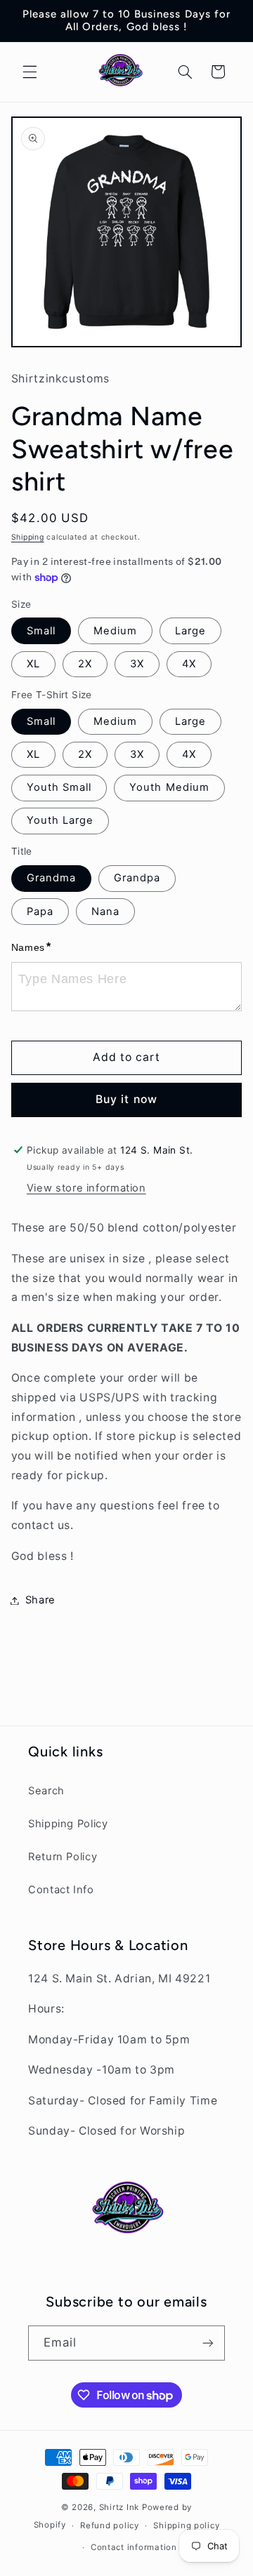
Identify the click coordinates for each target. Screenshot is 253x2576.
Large (190, 631)
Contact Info (61, 1890)
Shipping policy (186, 2525)
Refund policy (110, 2525)
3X (137, 664)
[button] (30, 72)
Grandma (51, 878)
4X (189, 664)
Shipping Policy (68, 1824)
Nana (105, 912)
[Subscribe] (208, 2343)
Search (46, 1791)
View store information (86, 1188)
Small (41, 631)
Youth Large (60, 820)
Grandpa (137, 878)
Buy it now (126, 1099)
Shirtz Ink (119, 2507)
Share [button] (40, 1600)
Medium (115, 631)
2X (85, 664)
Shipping (28, 537)
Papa (40, 912)
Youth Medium (169, 787)
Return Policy (63, 1857)
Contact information (134, 2547)
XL (33, 664)
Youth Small (59, 787)
